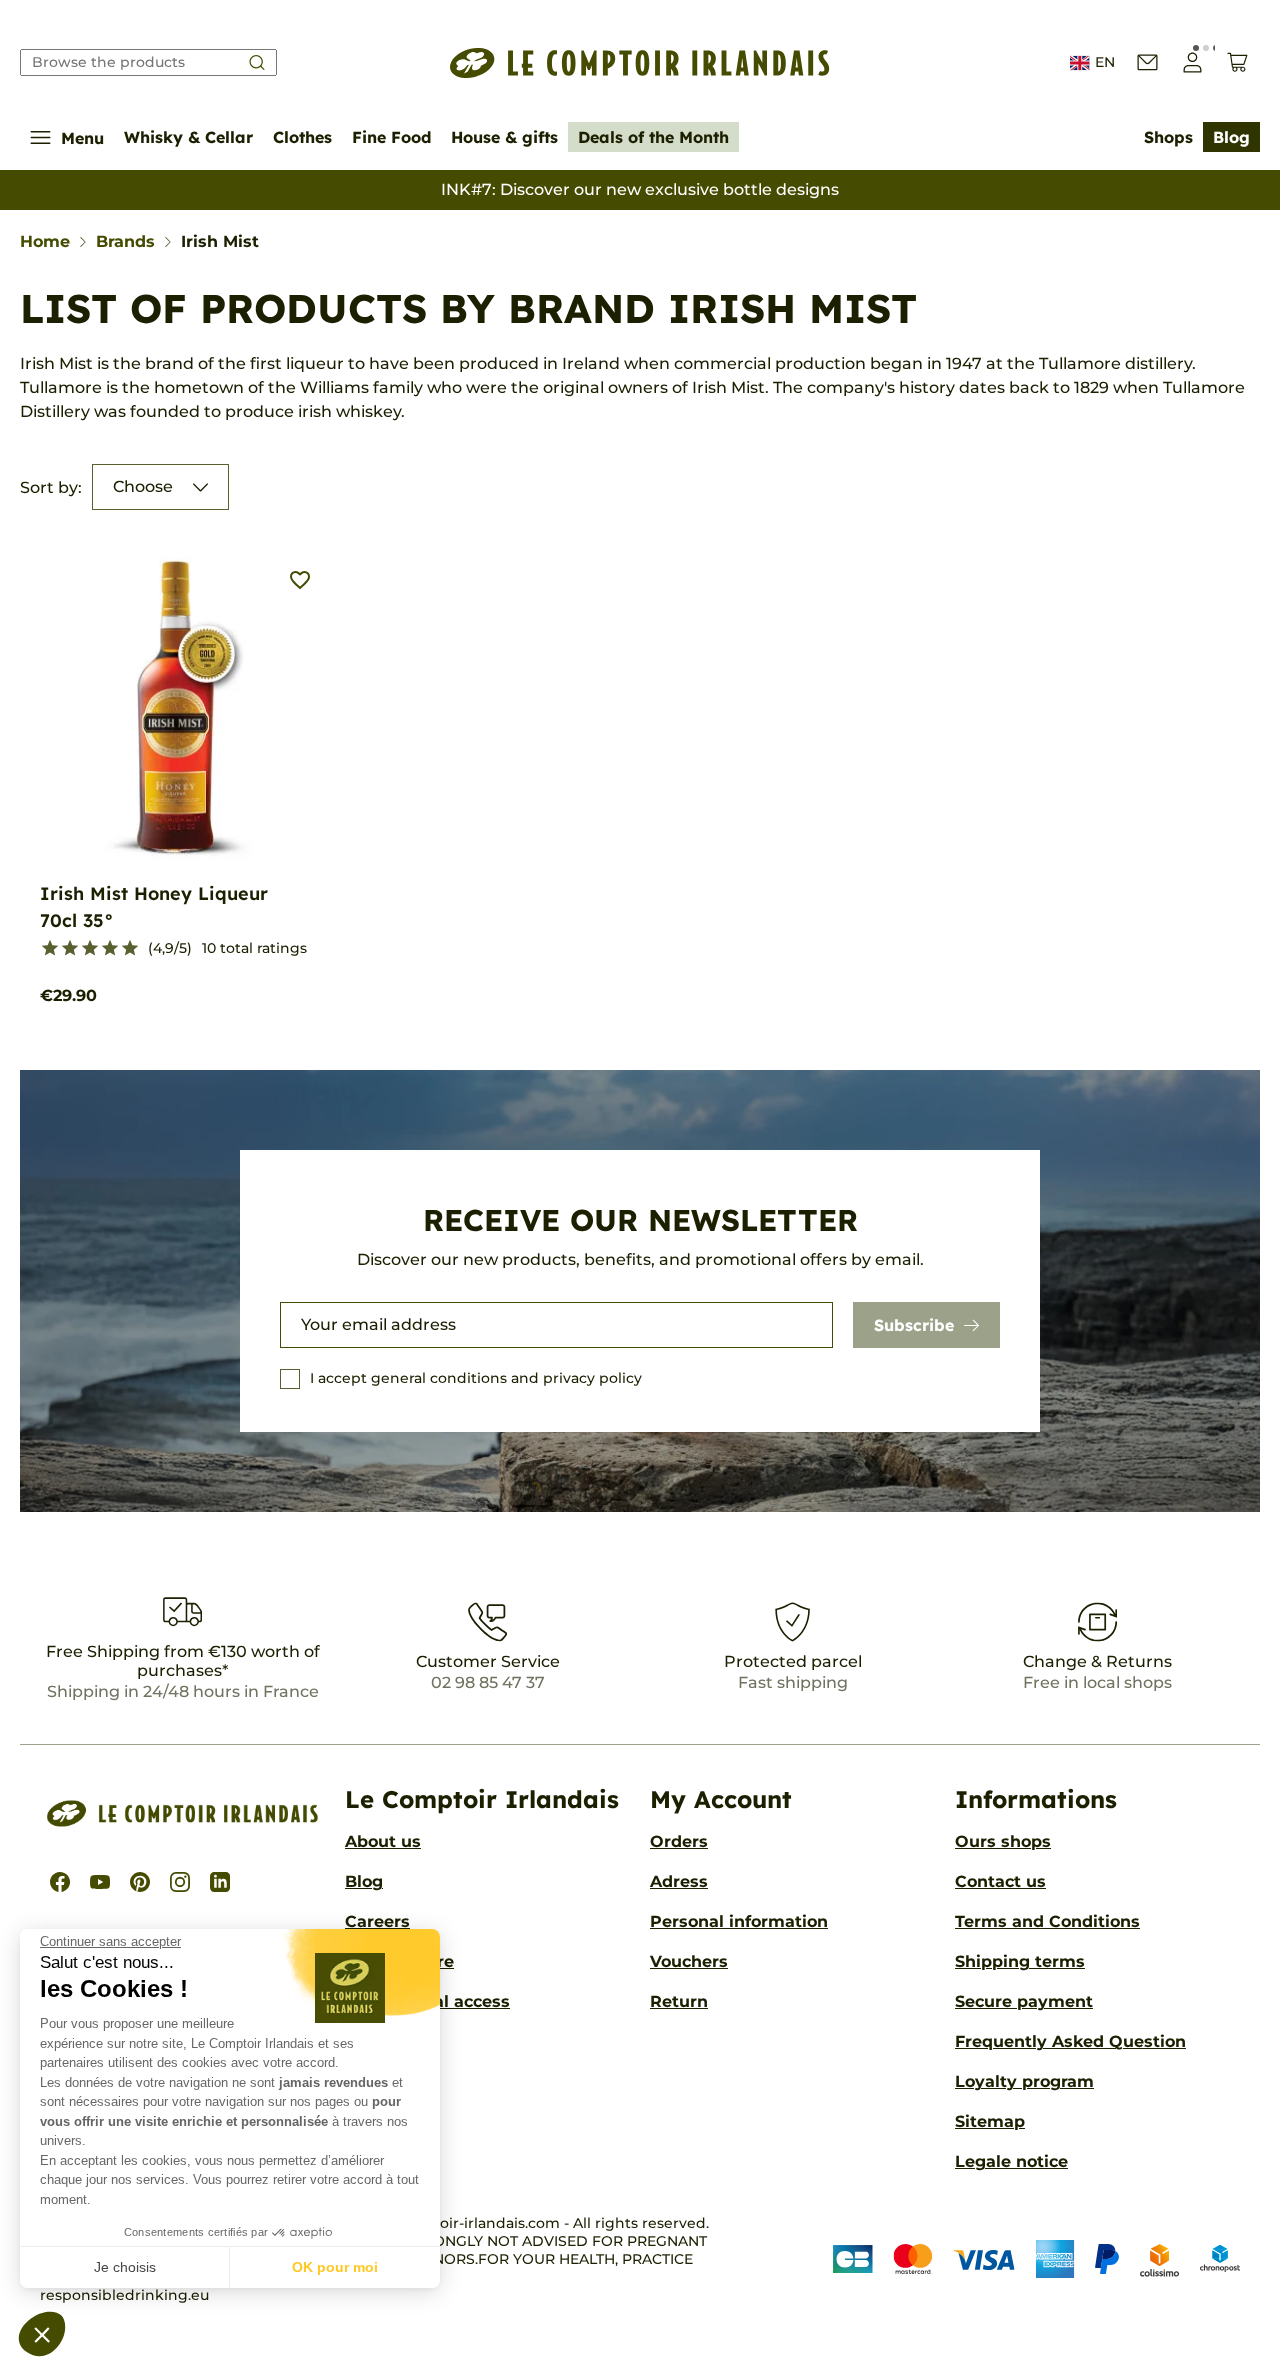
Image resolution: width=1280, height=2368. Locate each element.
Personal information (739, 1921)
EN (1105, 62)
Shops (1168, 137)
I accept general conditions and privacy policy (476, 1378)
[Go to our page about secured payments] (1036, 2259)
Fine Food (391, 137)
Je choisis (125, 2267)
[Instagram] (180, 1882)
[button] (42, 2334)
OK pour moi (335, 2267)
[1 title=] (50, 949)
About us (383, 1841)
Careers (377, 1921)
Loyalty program (1024, 2081)
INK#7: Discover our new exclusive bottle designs (640, 189)
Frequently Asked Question (1070, 2041)
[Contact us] (1147, 62)
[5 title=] (130, 949)
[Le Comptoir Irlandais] (640, 63)
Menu (82, 138)
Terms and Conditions (1047, 1921)
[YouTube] (100, 1882)
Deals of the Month (653, 137)
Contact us (1000, 1881)
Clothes (302, 137)
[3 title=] (90, 949)
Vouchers (689, 1961)
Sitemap (990, 2121)
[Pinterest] (140, 1882)
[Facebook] (60, 1882)
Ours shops (1003, 1841)
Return (679, 2001)
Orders (679, 1841)
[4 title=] (110, 949)
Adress (679, 1881)
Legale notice (1011, 2161)
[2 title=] (70, 949)
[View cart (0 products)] (1237, 62)
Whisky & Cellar (188, 137)
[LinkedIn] (220, 1882)
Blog (1231, 137)
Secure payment (1024, 2001)
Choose (143, 486)
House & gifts (504, 137)
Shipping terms (1020, 1961)
